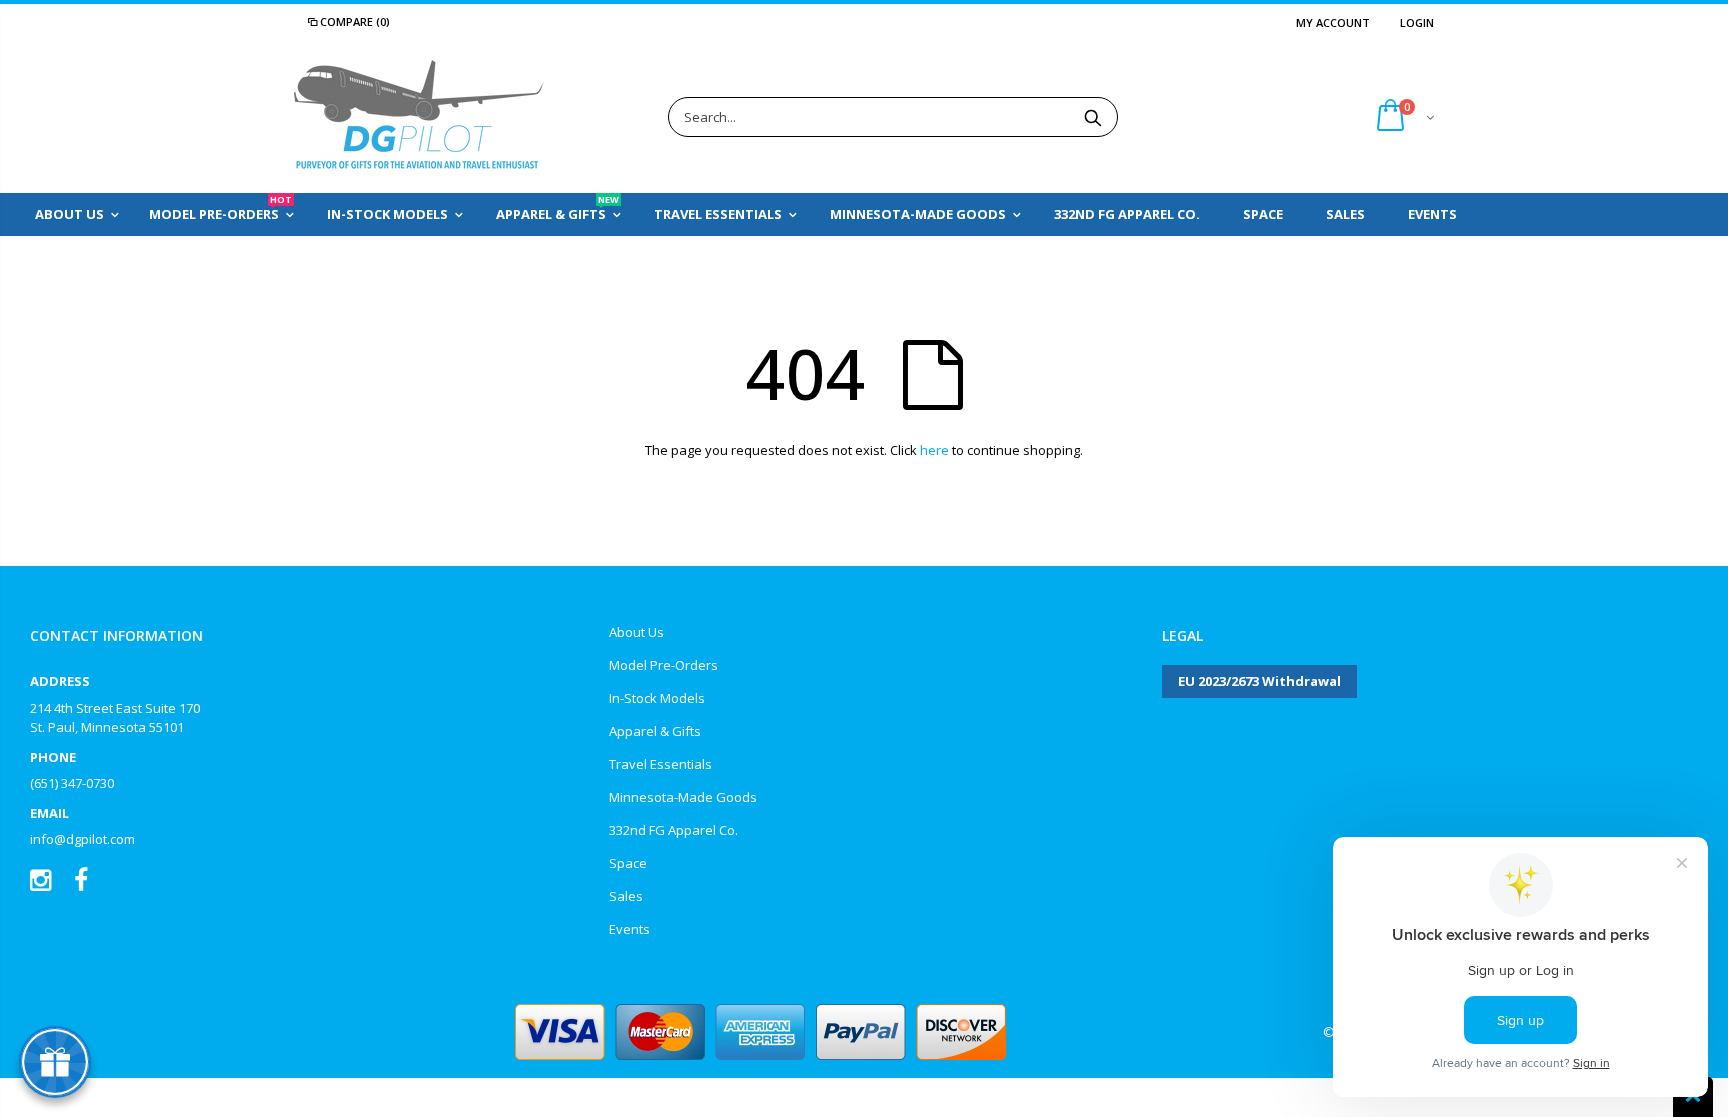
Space (628, 863)
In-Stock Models (657, 698)
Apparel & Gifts (655, 731)
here (934, 450)
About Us (636, 632)
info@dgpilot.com (82, 839)
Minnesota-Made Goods (683, 797)
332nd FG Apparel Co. (673, 830)
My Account (1333, 22)
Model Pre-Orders (663, 665)
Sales (626, 896)
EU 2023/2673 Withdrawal (1259, 681)
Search (1092, 117)
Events (629, 929)
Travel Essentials (660, 764)
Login (1417, 22)
